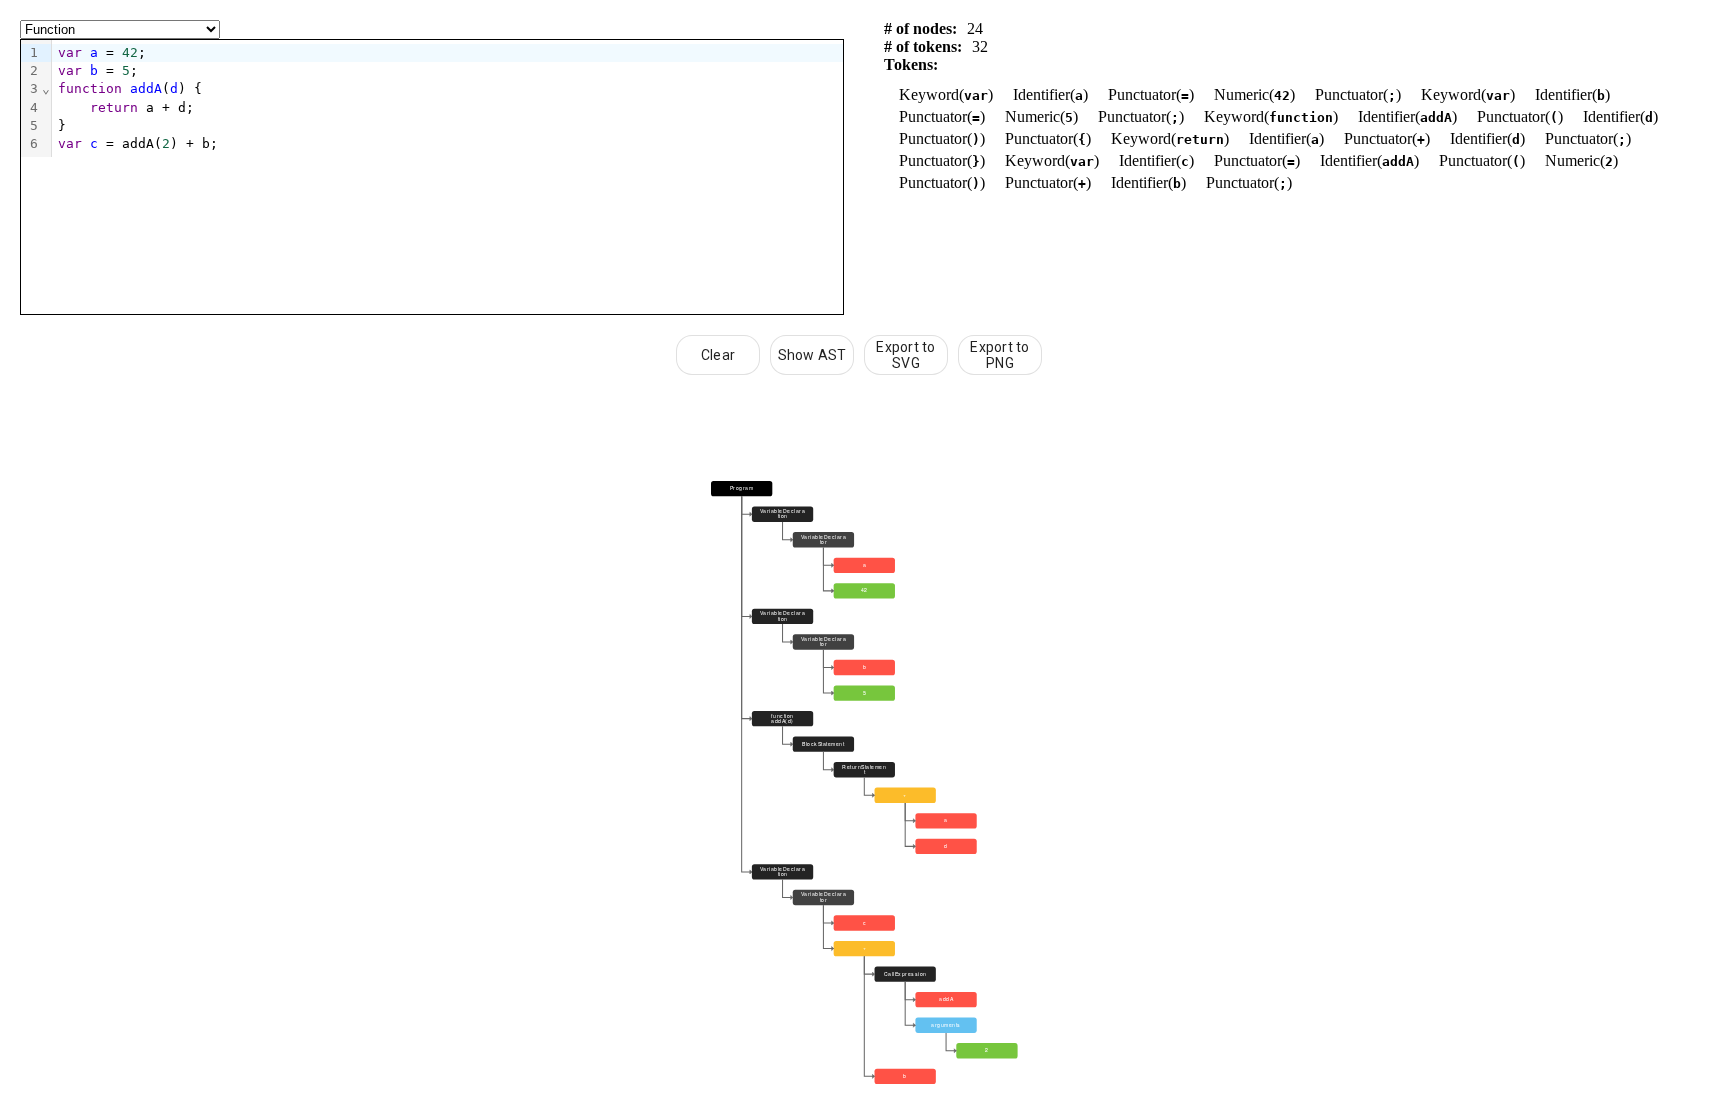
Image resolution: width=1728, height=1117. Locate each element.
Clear (718, 355)
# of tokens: (923, 46)
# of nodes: (920, 28)
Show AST (812, 355)
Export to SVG (905, 355)
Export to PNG (999, 355)
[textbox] (447, 98)
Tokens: (911, 64)
